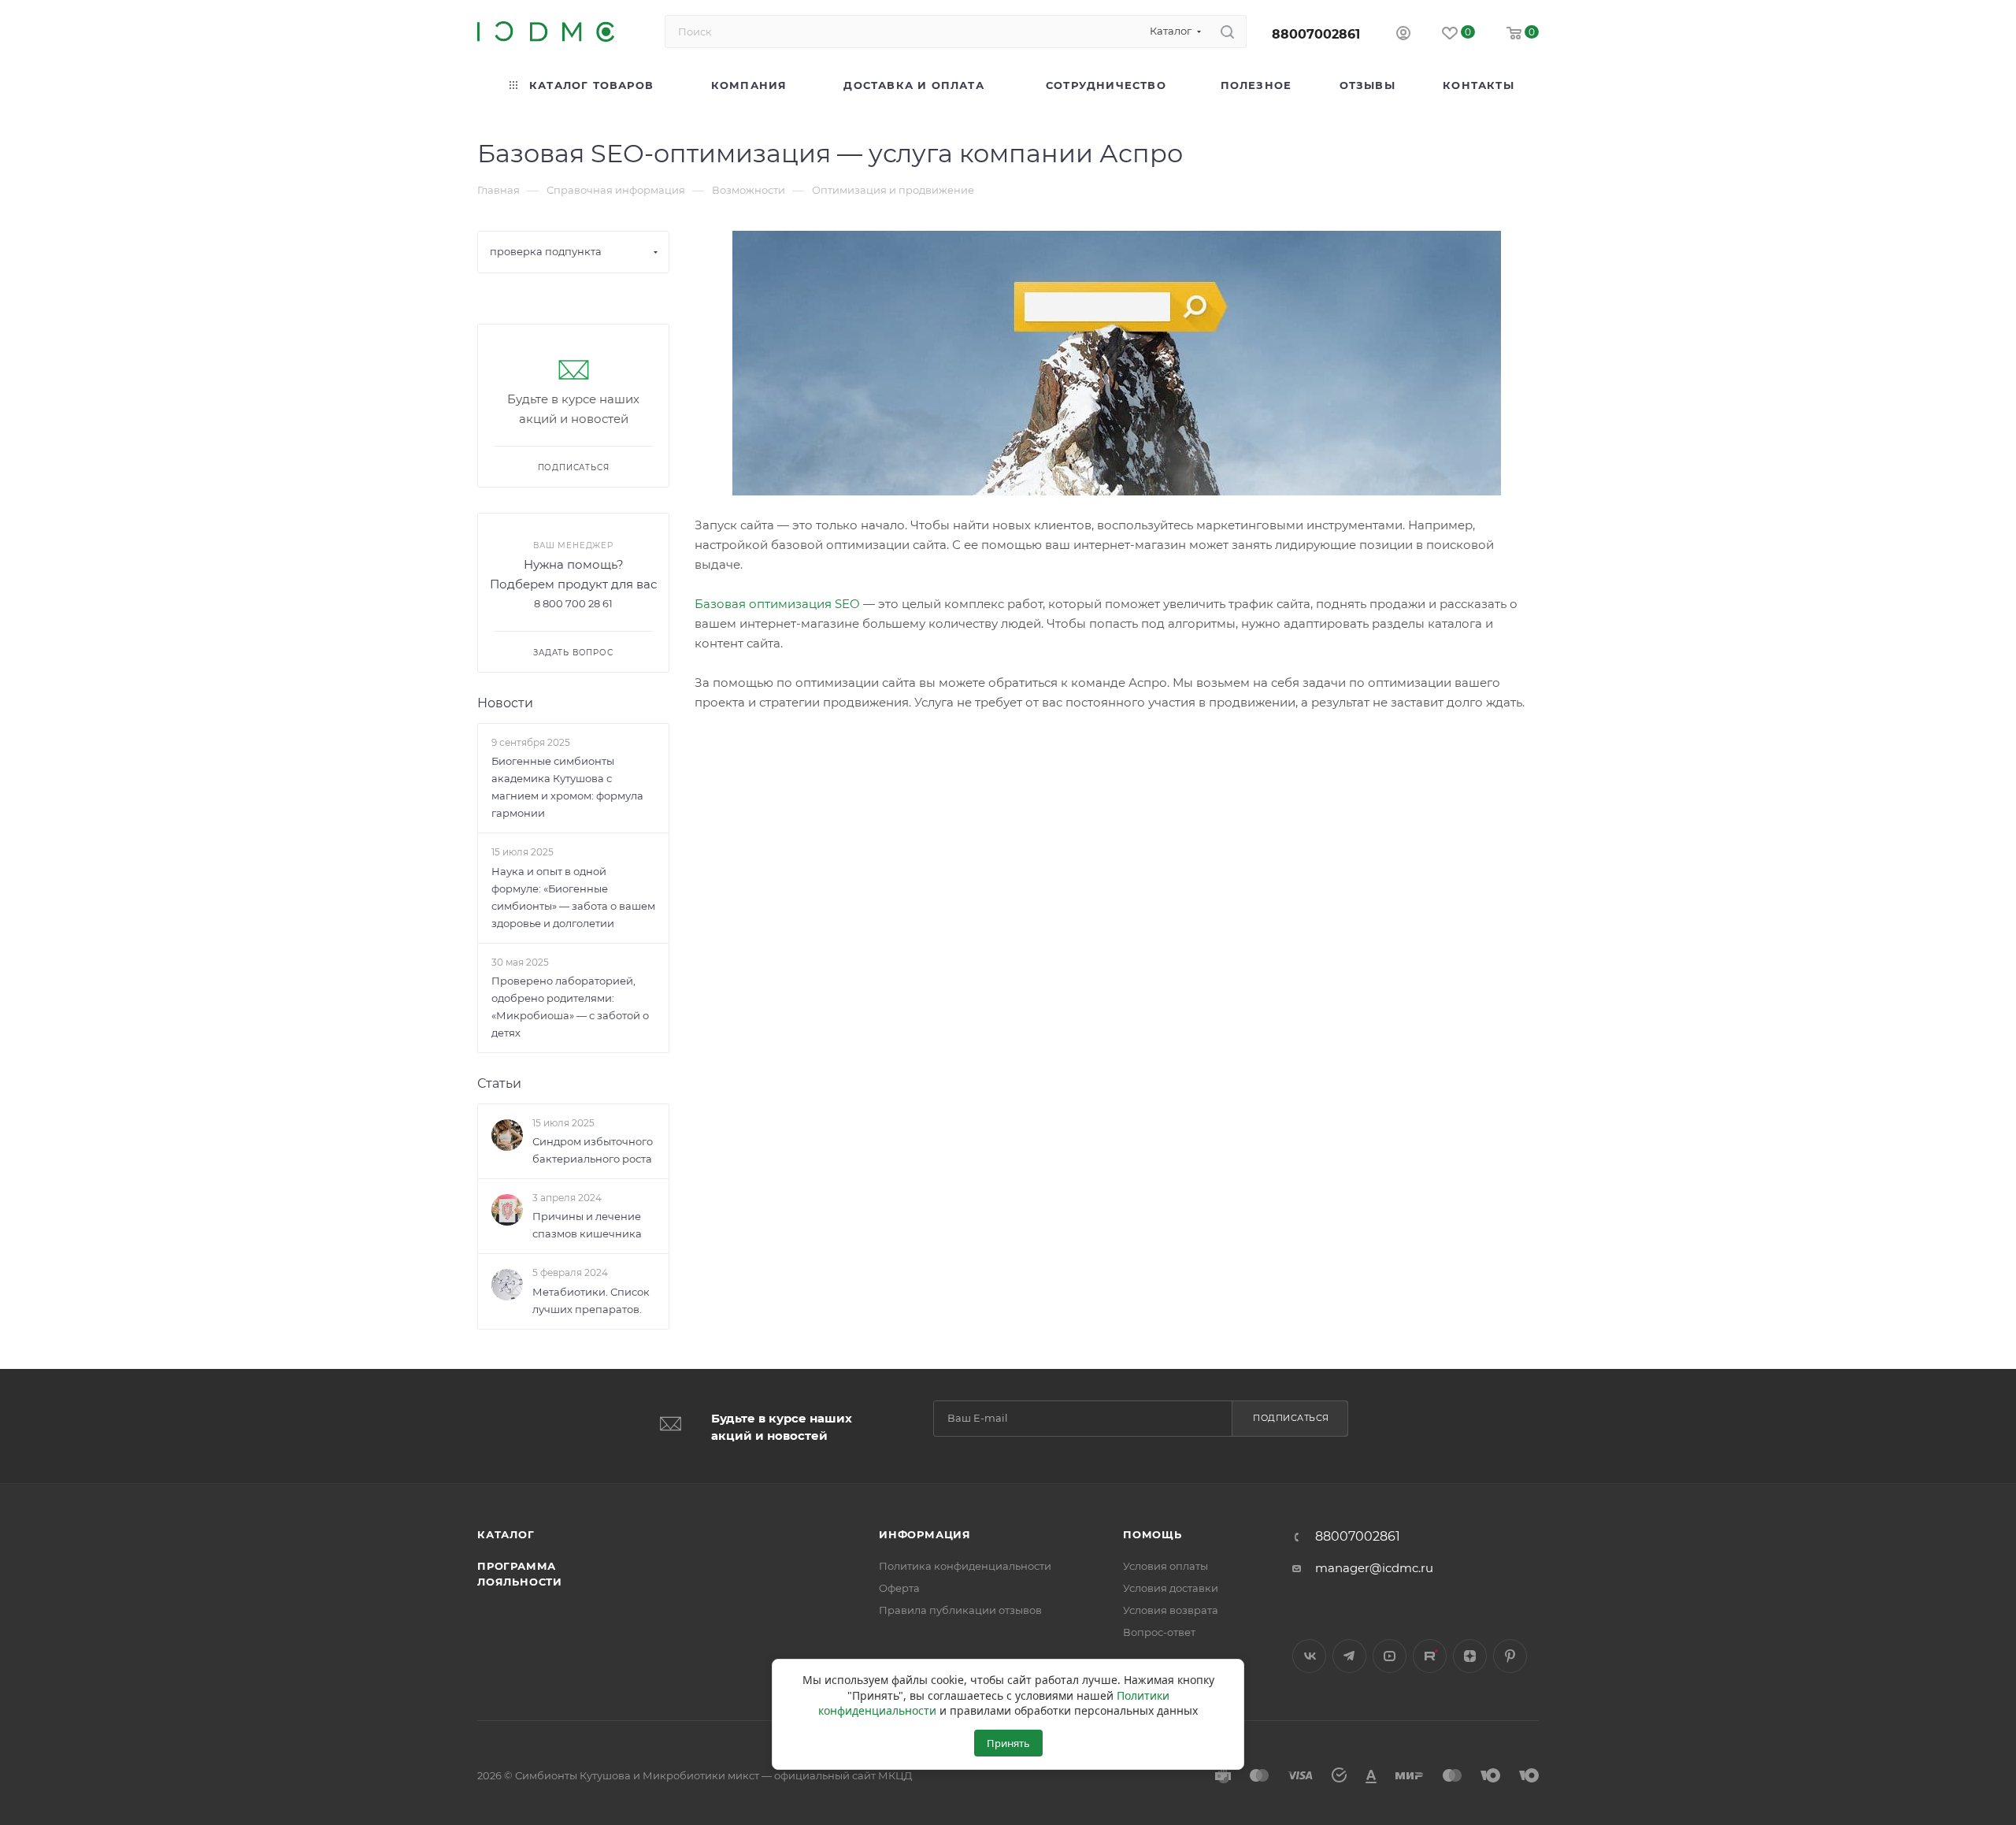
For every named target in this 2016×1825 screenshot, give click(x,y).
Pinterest (1510, 1656)
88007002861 (1316, 34)
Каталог (506, 1534)
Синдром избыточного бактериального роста (593, 1150)
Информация (925, 1534)
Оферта (899, 1588)
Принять (1008, 1743)
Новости (505, 703)
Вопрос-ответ (1159, 1632)
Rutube (1430, 1656)
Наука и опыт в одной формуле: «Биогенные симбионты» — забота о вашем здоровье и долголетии (573, 897)
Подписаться (1291, 1418)
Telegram (1349, 1656)
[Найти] (1227, 32)
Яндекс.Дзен (1470, 1656)
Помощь (1153, 1534)
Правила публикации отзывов (960, 1610)
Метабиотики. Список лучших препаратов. (591, 1300)
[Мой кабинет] (1403, 35)
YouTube (1390, 1656)
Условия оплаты (1165, 1566)
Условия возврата (1171, 1610)
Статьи (499, 1083)
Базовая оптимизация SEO (777, 604)
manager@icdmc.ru (1374, 1568)
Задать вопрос (573, 653)
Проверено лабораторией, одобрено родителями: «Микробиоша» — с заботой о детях (570, 1007)
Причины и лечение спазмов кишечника (587, 1226)
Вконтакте (1309, 1656)
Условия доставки (1171, 1588)
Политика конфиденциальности (965, 1566)
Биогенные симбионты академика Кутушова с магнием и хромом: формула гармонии (567, 787)
